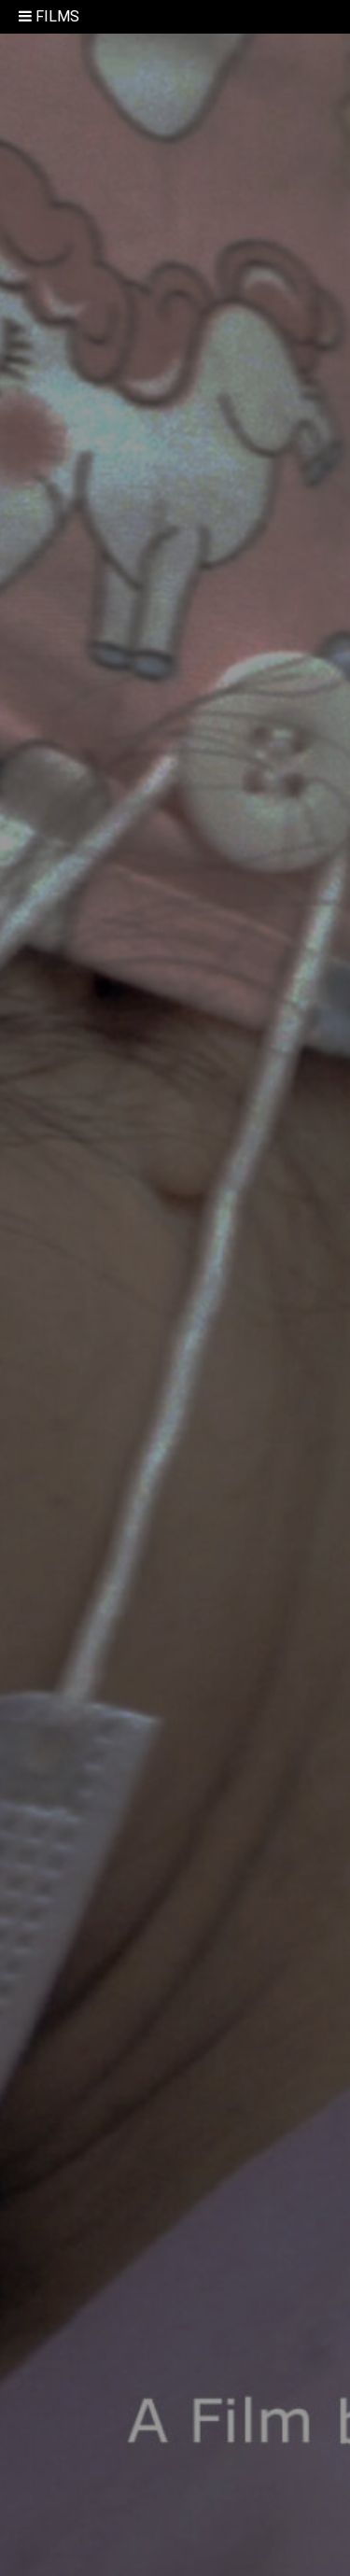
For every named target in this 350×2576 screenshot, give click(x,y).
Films (57, 16)
